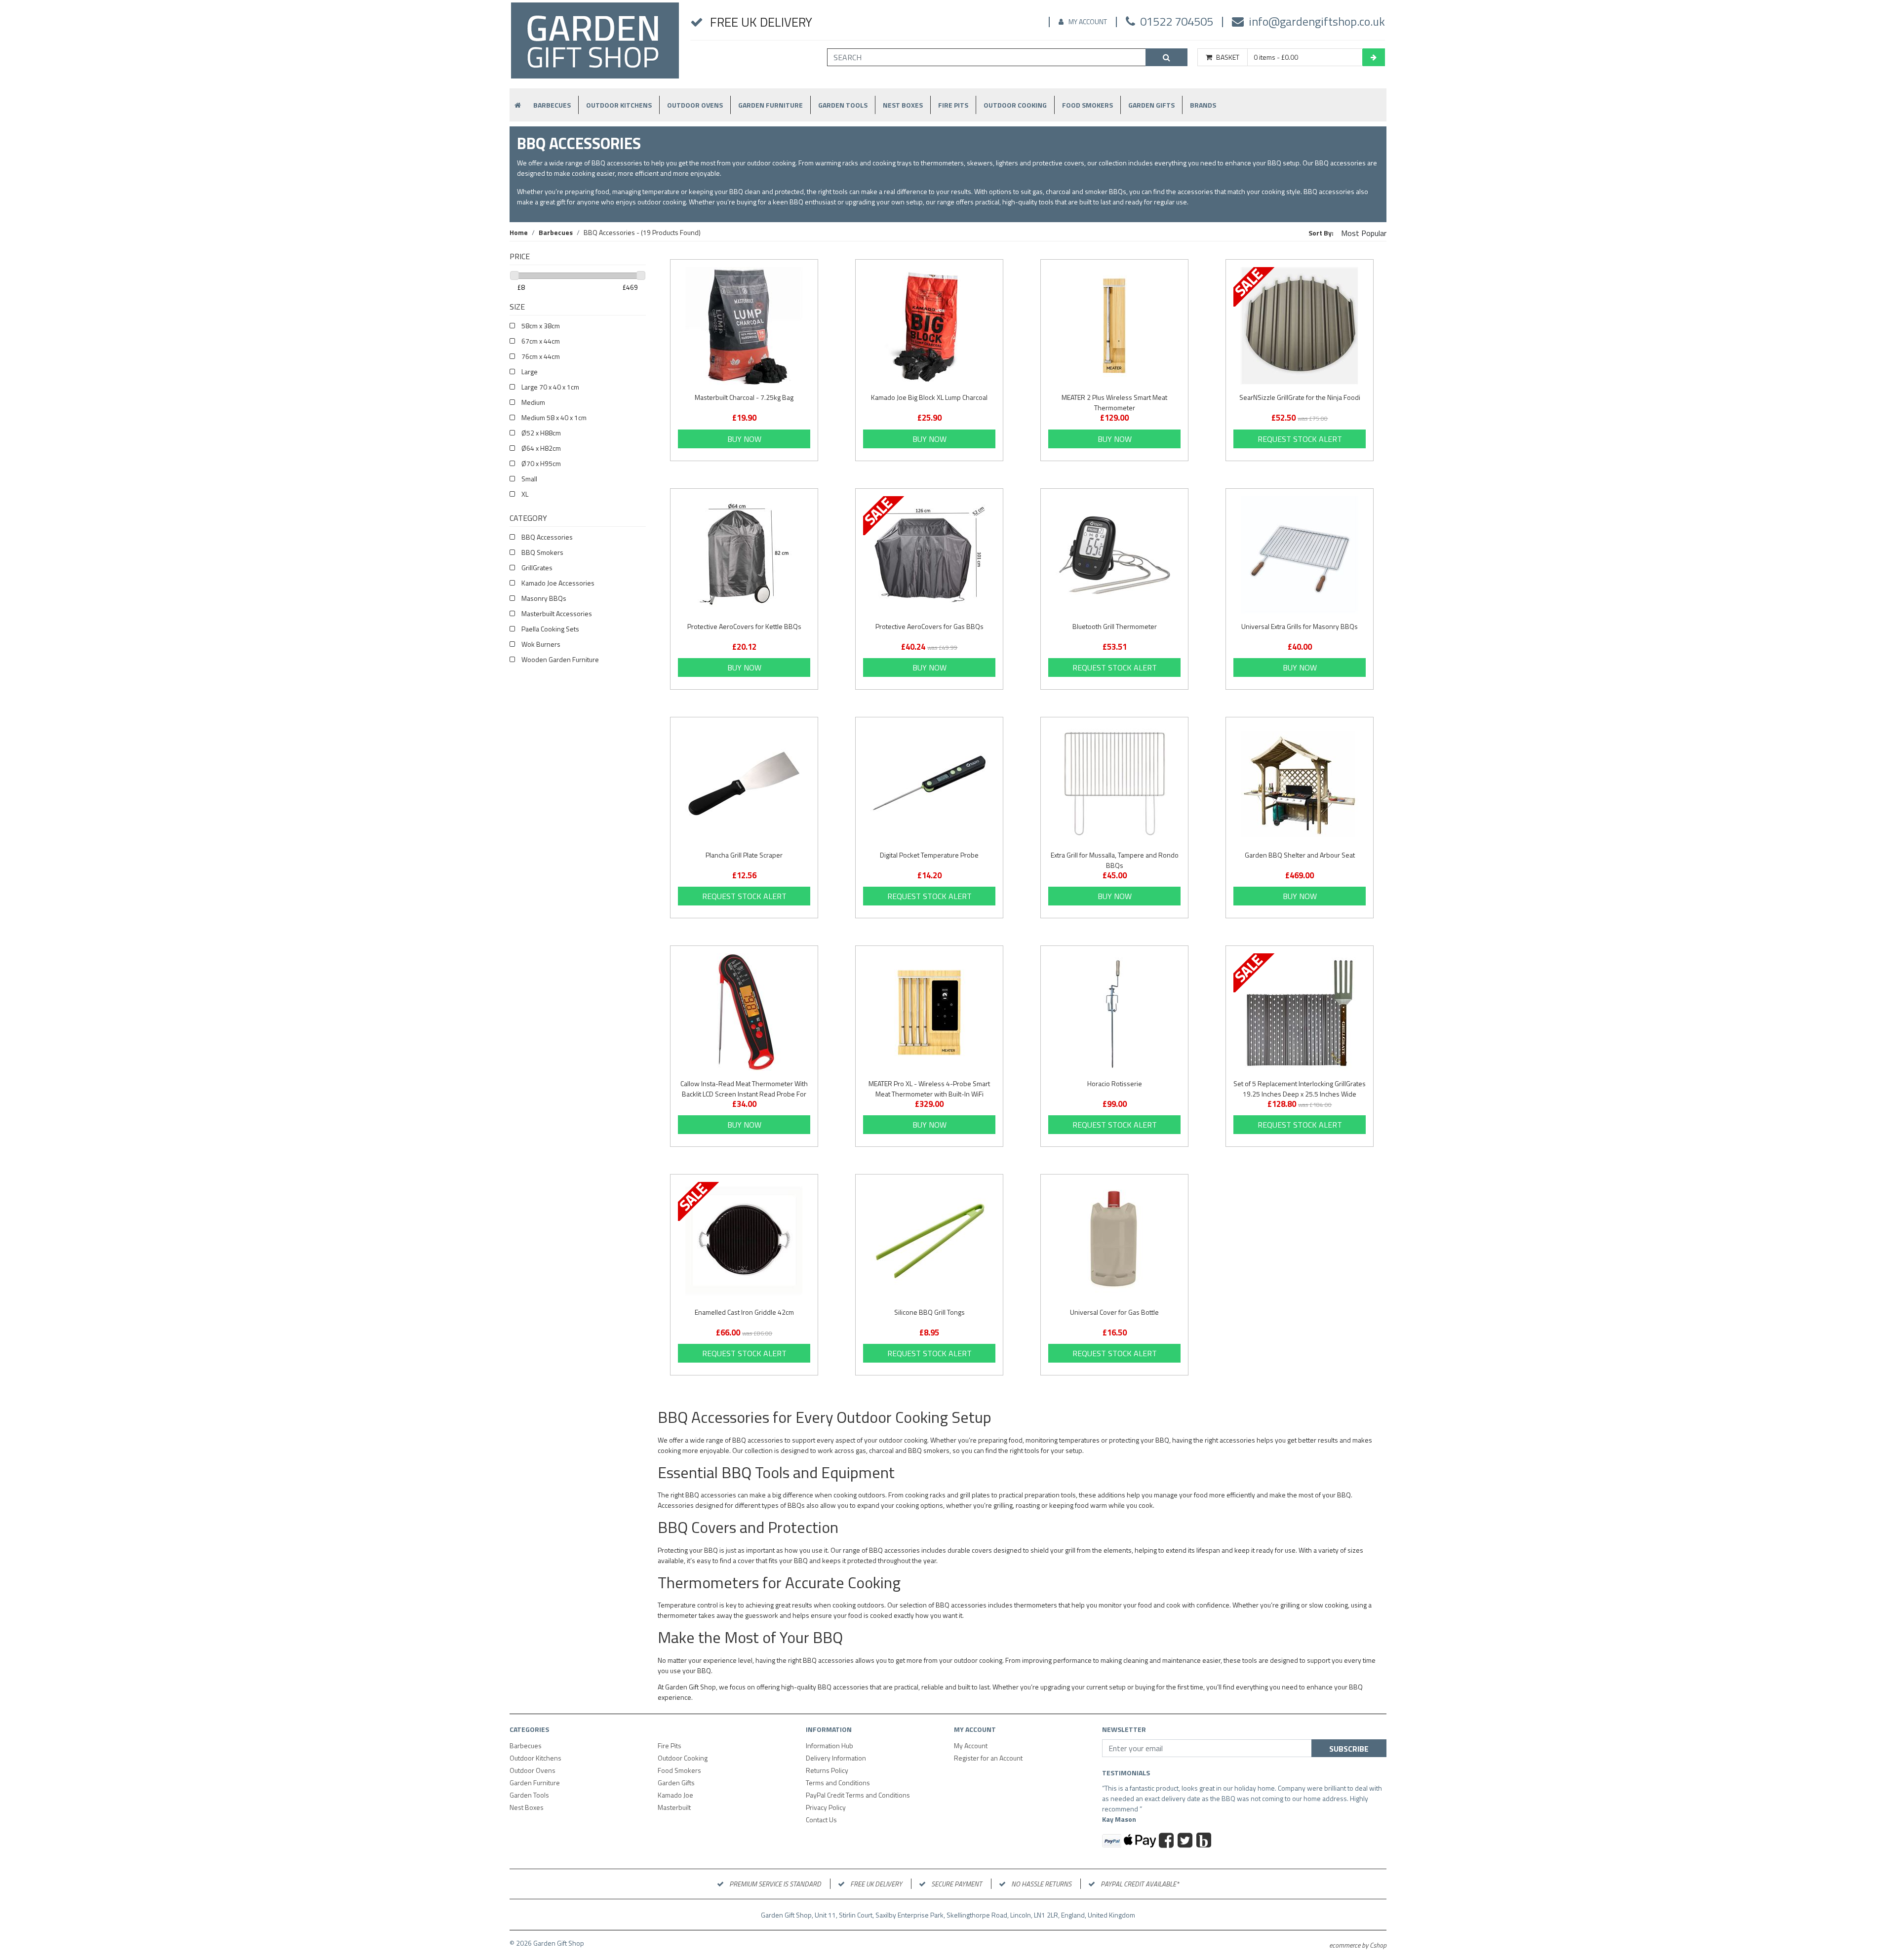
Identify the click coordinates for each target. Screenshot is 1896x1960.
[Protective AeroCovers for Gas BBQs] (929, 555)
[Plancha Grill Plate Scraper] (744, 784)
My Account (1088, 21)
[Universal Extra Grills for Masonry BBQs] (1300, 555)
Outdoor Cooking (1015, 105)
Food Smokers (1087, 105)
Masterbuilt (674, 1807)
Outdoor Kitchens (619, 105)
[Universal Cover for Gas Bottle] (1114, 1241)
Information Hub (829, 1745)
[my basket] (1374, 57)
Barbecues (552, 105)
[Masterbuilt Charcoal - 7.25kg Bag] (744, 326)
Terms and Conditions (838, 1783)
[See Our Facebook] (1167, 1842)
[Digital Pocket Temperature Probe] (929, 784)
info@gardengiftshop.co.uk (1317, 21)
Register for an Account (988, 1758)
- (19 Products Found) (642, 232)
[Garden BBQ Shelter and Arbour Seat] (1300, 784)
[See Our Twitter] (1186, 1842)
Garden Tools (843, 105)
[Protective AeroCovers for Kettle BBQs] (744, 555)
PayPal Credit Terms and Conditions (858, 1795)
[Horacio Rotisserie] (1114, 1012)
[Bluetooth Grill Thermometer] (1114, 555)
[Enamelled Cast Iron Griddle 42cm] (744, 1241)
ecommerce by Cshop (1358, 1945)
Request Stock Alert (1300, 439)
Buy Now (744, 439)
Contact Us (821, 1820)
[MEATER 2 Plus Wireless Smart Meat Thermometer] (1114, 326)
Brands (1203, 105)
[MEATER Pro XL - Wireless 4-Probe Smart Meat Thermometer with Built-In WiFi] (929, 1012)
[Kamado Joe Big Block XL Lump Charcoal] (929, 326)
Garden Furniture (770, 105)
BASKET (1228, 57)
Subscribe (1349, 1749)
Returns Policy (827, 1770)
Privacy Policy (826, 1807)
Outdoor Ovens (695, 105)
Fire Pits (953, 105)
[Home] (595, 45)
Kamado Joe (675, 1795)
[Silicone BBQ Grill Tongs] (929, 1241)
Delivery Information (836, 1758)
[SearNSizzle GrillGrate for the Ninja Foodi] (1300, 326)
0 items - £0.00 (1276, 57)
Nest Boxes (903, 105)
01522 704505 (1177, 21)
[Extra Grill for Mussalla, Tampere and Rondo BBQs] (1114, 784)
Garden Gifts (1151, 105)
